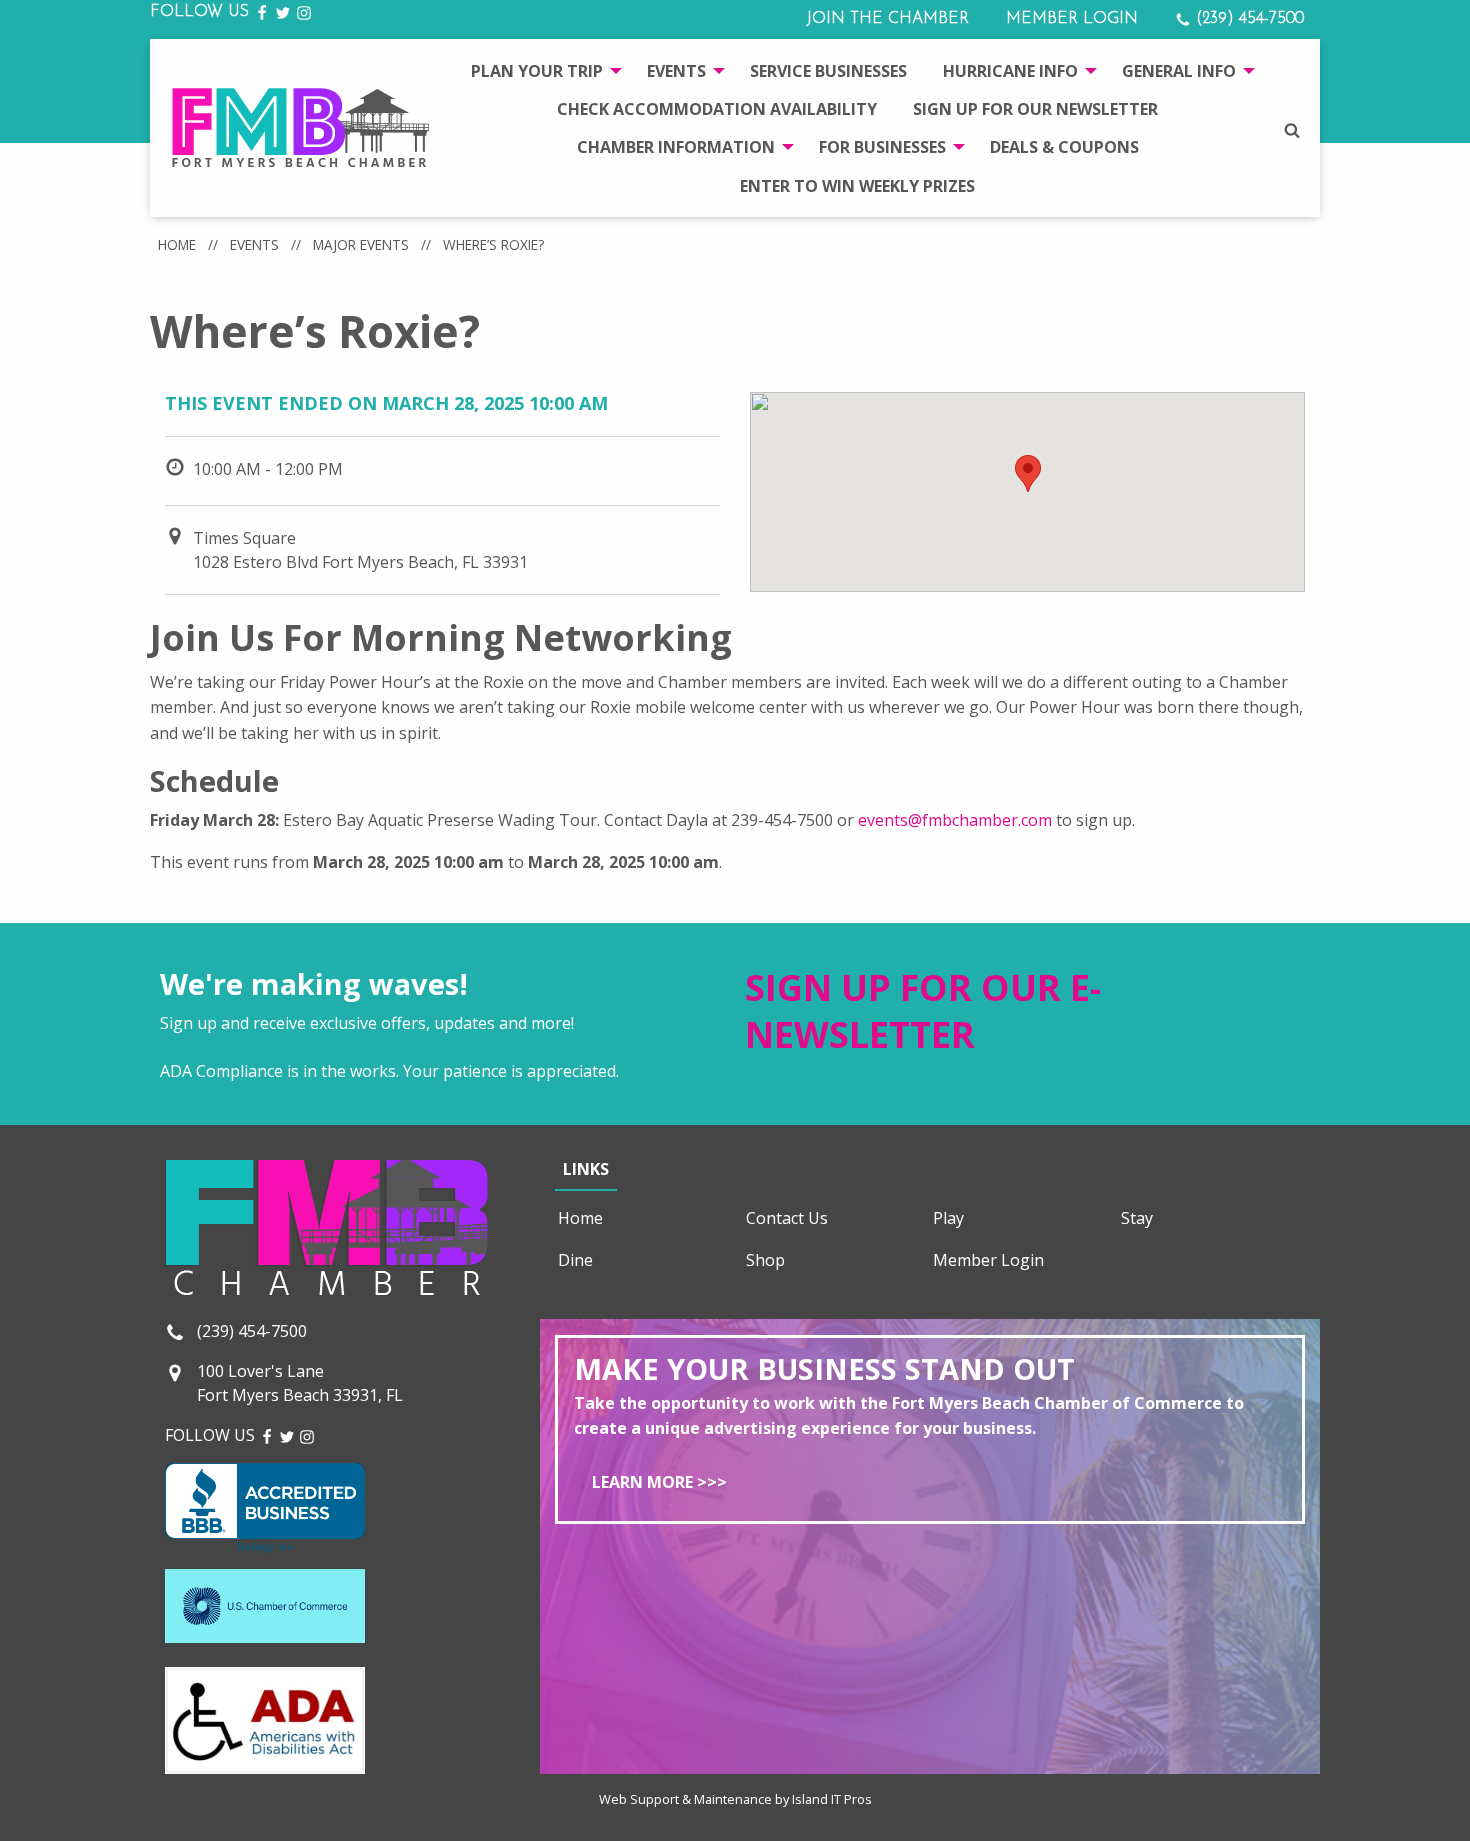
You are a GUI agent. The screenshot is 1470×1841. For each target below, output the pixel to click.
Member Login (1072, 19)
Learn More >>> (659, 1482)
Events (676, 71)
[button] (1028, 473)
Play (948, 1218)
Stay (1137, 1218)
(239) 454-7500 (1247, 19)
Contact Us (787, 1218)
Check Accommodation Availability (717, 109)
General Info (1179, 71)
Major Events (361, 244)
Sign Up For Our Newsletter (1035, 109)
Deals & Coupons (1064, 147)
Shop (765, 1260)
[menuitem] (541, 70)
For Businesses (882, 147)
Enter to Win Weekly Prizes (857, 186)
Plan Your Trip (537, 71)
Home (177, 244)
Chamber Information (676, 147)
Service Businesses (828, 71)
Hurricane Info (1010, 71)
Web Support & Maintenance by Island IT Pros (735, 1799)
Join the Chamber (887, 19)
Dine (575, 1260)
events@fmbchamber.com (955, 820)
